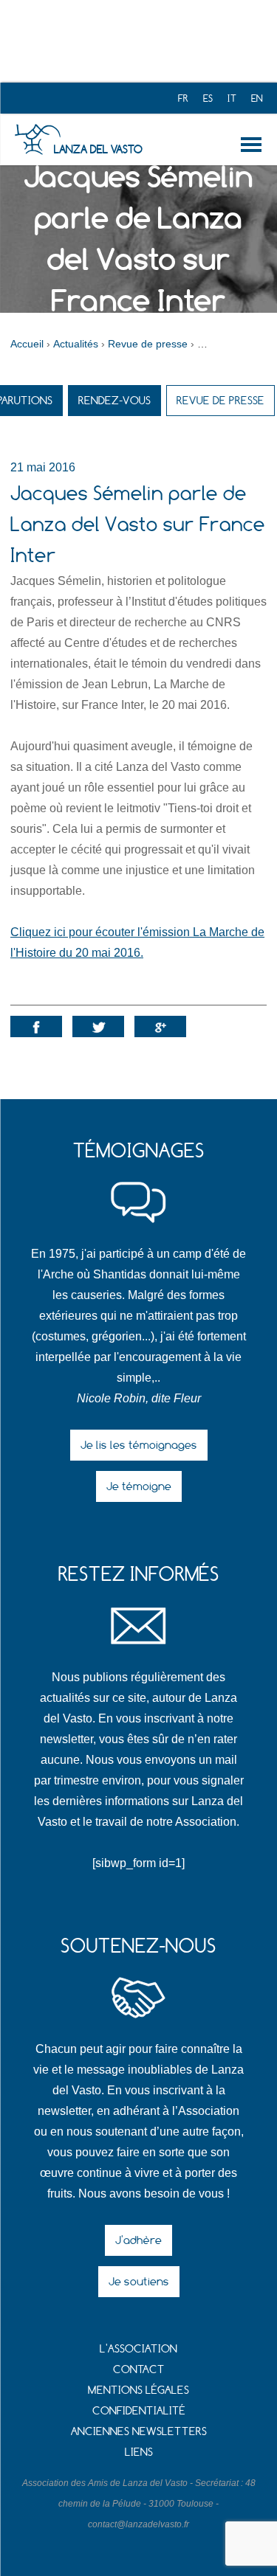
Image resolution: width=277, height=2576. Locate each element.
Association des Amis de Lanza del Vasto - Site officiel (37, 139)
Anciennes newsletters (139, 2431)
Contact (139, 2369)
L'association (138, 2348)
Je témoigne (139, 1486)
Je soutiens (139, 2281)
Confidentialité (139, 2410)
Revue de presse (220, 400)
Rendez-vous (114, 400)
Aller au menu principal (254, 145)
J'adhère (138, 2240)
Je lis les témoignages (139, 1445)
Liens (139, 2452)
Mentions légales (138, 2390)
